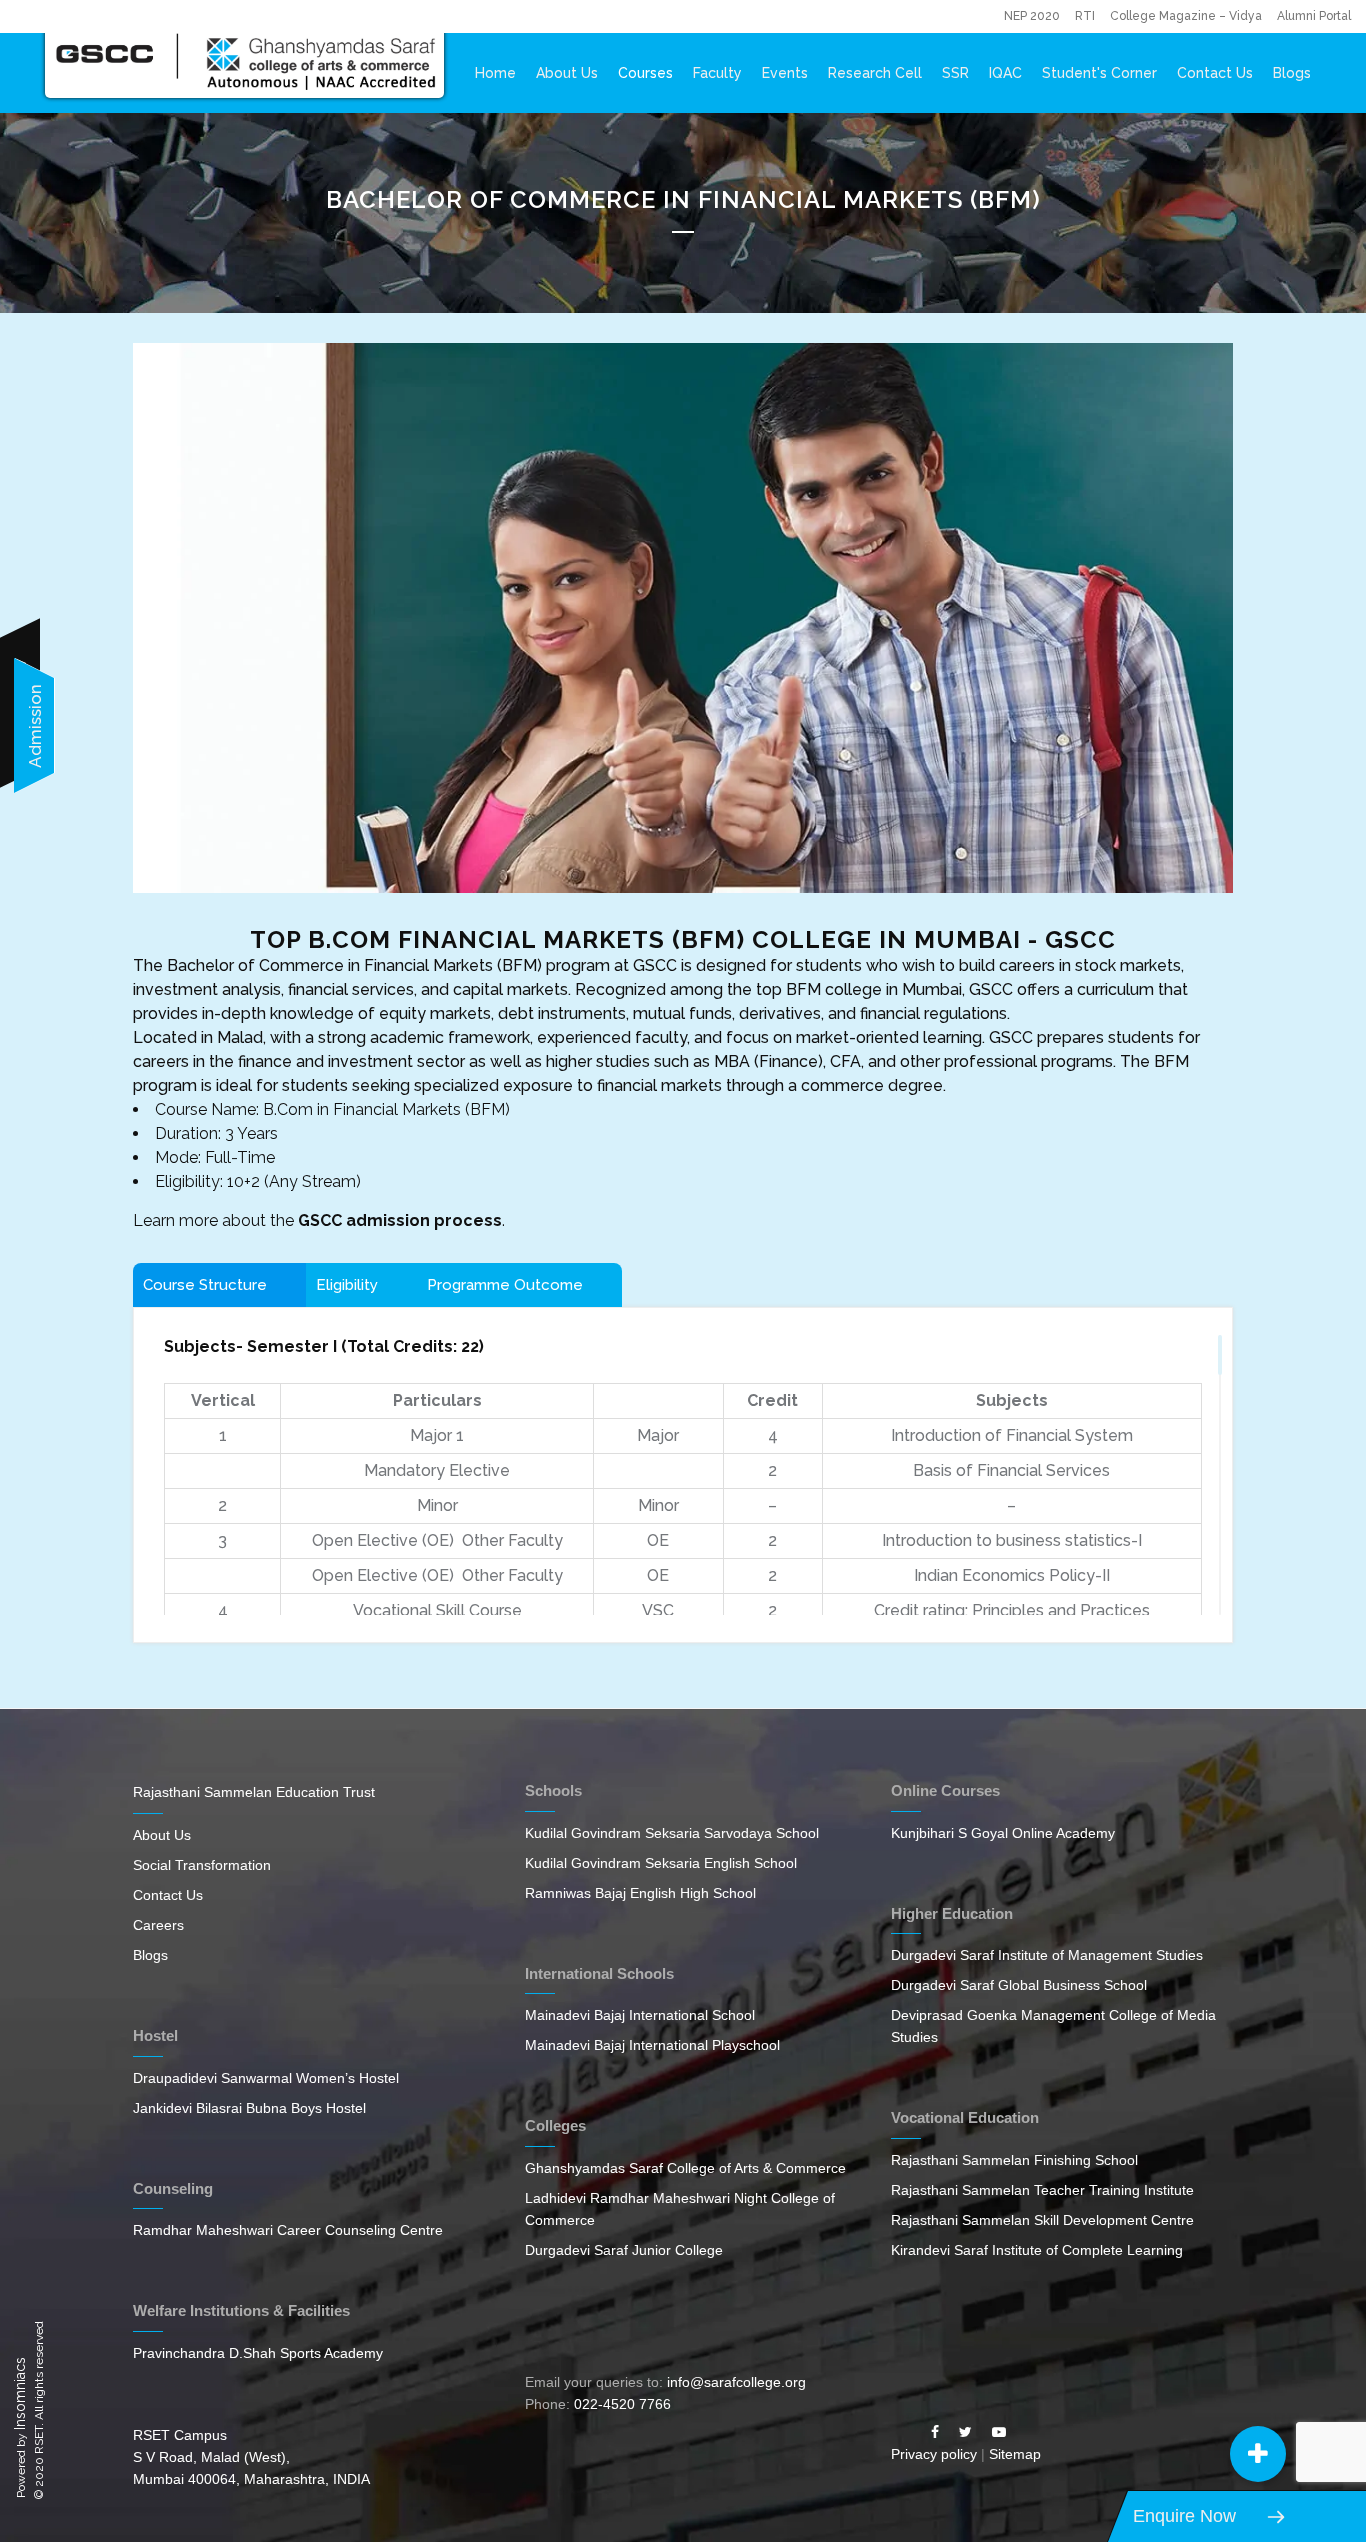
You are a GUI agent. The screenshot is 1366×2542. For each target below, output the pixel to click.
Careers (158, 1925)
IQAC (1005, 73)
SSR (955, 73)
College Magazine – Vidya (1186, 16)
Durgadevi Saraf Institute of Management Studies (1047, 1955)
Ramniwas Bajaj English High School (640, 1893)
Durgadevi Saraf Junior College (624, 2250)
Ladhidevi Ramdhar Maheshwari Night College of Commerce (680, 2209)
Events (785, 73)
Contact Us (1215, 73)
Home (495, 73)
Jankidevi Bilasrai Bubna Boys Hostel (249, 2108)
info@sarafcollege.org (736, 2382)
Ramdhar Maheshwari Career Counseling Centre (288, 2230)
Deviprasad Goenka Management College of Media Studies (1053, 2026)
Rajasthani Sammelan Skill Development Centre (1042, 2220)
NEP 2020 (1032, 16)
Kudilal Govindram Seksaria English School (661, 1863)
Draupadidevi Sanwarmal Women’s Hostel (266, 2078)
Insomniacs (20, 2393)
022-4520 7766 (622, 2404)
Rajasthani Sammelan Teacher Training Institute (1042, 2190)
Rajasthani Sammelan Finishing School (1014, 2160)
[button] (1258, 2454)
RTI (1085, 16)
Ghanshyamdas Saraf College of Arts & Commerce (685, 2168)
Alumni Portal (1314, 16)
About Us (567, 73)
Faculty (717, 73)
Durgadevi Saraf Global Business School (1019, 1985)
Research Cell (875, 73)
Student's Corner (1099, 73)
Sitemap (1015, 2454)
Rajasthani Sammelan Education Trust (254, 1792)
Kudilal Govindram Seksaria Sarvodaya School (672, 1833)
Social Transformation (202, 1865)
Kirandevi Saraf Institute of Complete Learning (1037, 2250)
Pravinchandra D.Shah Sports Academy (258, 2353)
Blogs (1292, 73)
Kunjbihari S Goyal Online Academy (1003, 1833)
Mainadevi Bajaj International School (640, 2015)
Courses (645, 73)
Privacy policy (934, 2454)
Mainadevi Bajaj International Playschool (652, 2045)
